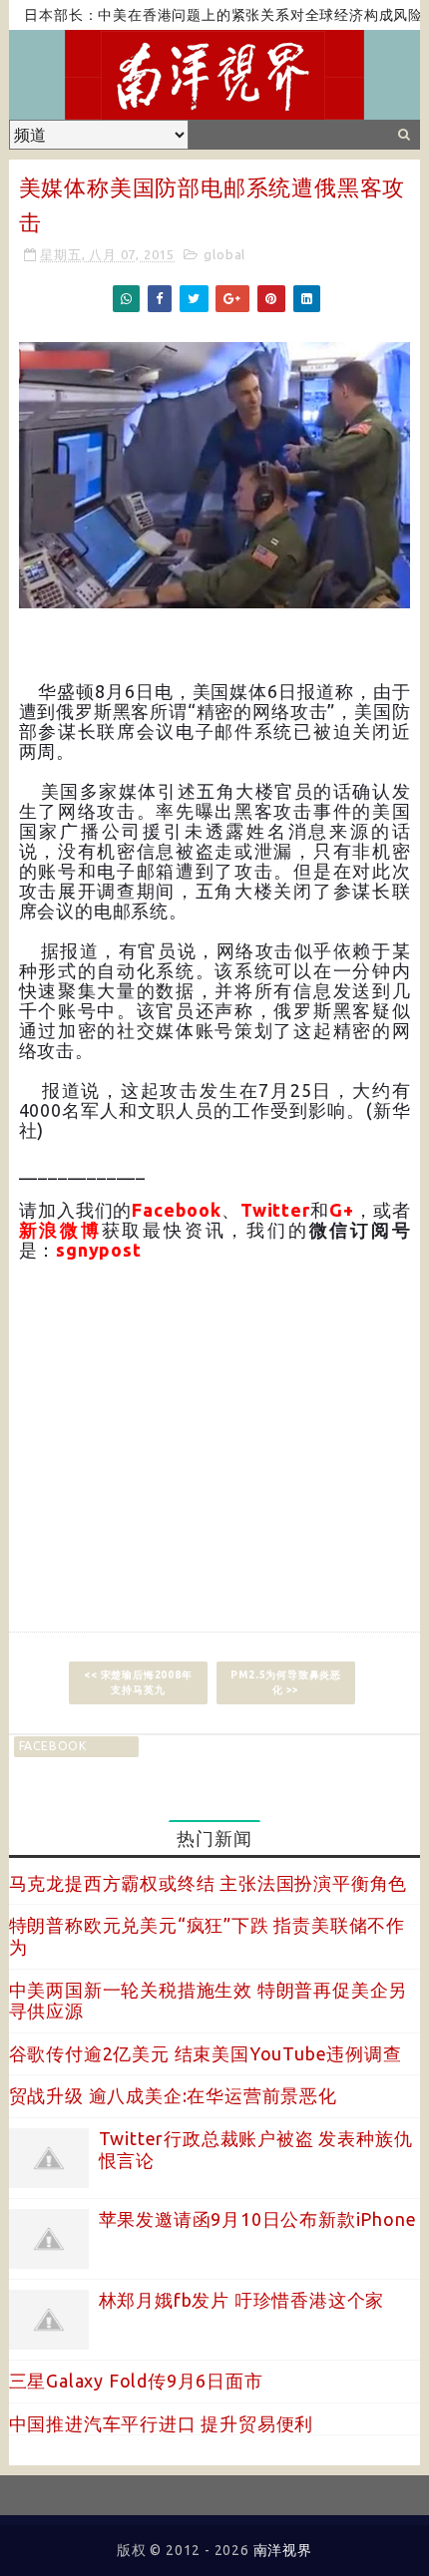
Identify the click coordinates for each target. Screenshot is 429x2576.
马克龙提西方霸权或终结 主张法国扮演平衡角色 (209, 1883)
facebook (53, 1746)
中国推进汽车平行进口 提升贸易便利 (162, 2423)
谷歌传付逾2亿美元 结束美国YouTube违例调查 (206, 2053)
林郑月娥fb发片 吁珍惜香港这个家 (242, 2300)
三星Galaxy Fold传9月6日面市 (136, 2381)
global (224, 254)
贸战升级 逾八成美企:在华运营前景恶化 (173, 2095)
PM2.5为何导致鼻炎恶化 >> (286, 1682)
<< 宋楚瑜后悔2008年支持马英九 (138, 1682)
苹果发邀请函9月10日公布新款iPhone (258, 2219)
